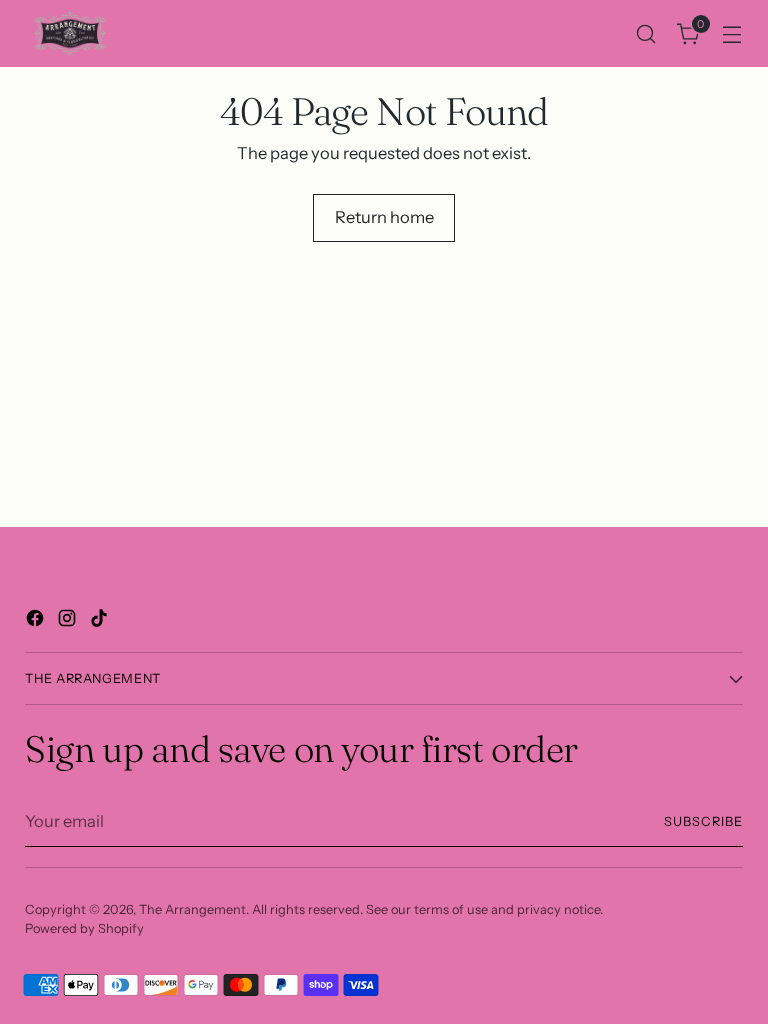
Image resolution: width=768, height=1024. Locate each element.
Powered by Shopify (84, 928)
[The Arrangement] (70, 33)
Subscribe (703, 821)
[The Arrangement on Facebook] (37, 621)
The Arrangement (192, 909)
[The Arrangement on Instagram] (69, 621)
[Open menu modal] (732, 33)
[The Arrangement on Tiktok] (101, 621)
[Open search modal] (646, 33)
